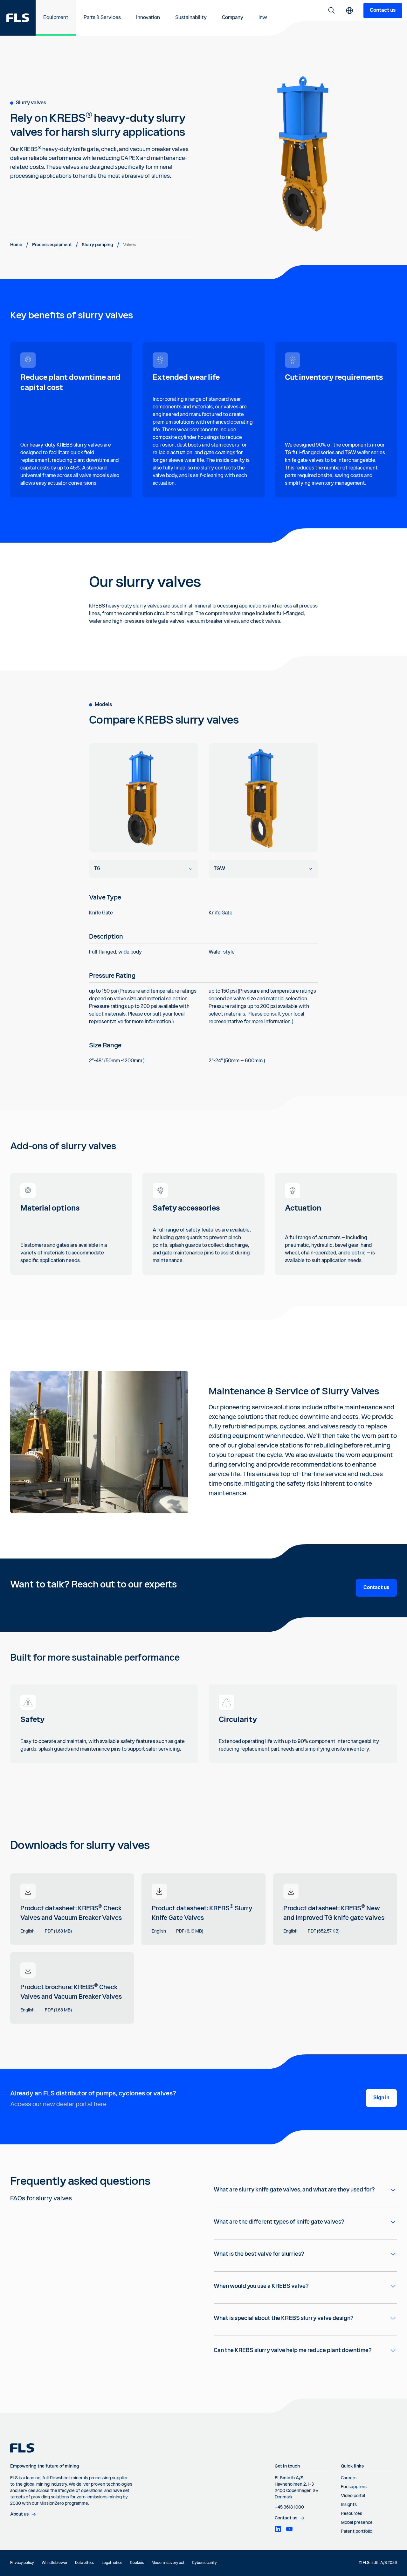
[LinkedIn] (278, 2529)
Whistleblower (55, 2563)
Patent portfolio (357, 2531)
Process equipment (52, 245)
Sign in (381, 2098)
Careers (349, 2478)
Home (16, 245)
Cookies (137, 2563)
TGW (219, 869)
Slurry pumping (97, 245)
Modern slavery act (168, 2563)
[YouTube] (289, 2529)
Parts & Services (102, 18)
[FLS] (18, 18)
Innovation (148, 18)
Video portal (353, 2496)
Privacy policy (22, 2563)
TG (97, 869)
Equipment (56, 18)
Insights (349, 2505)
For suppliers (354, 2487)
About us (19, 2514)
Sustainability (191, 18)
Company (233, 18)
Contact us (383, 10)
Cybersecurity (204, 2563)
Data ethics (85, 2563)
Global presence (357, 2523)
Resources (352, 2514)
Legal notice (112, 2563)
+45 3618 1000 (289, 2507)
